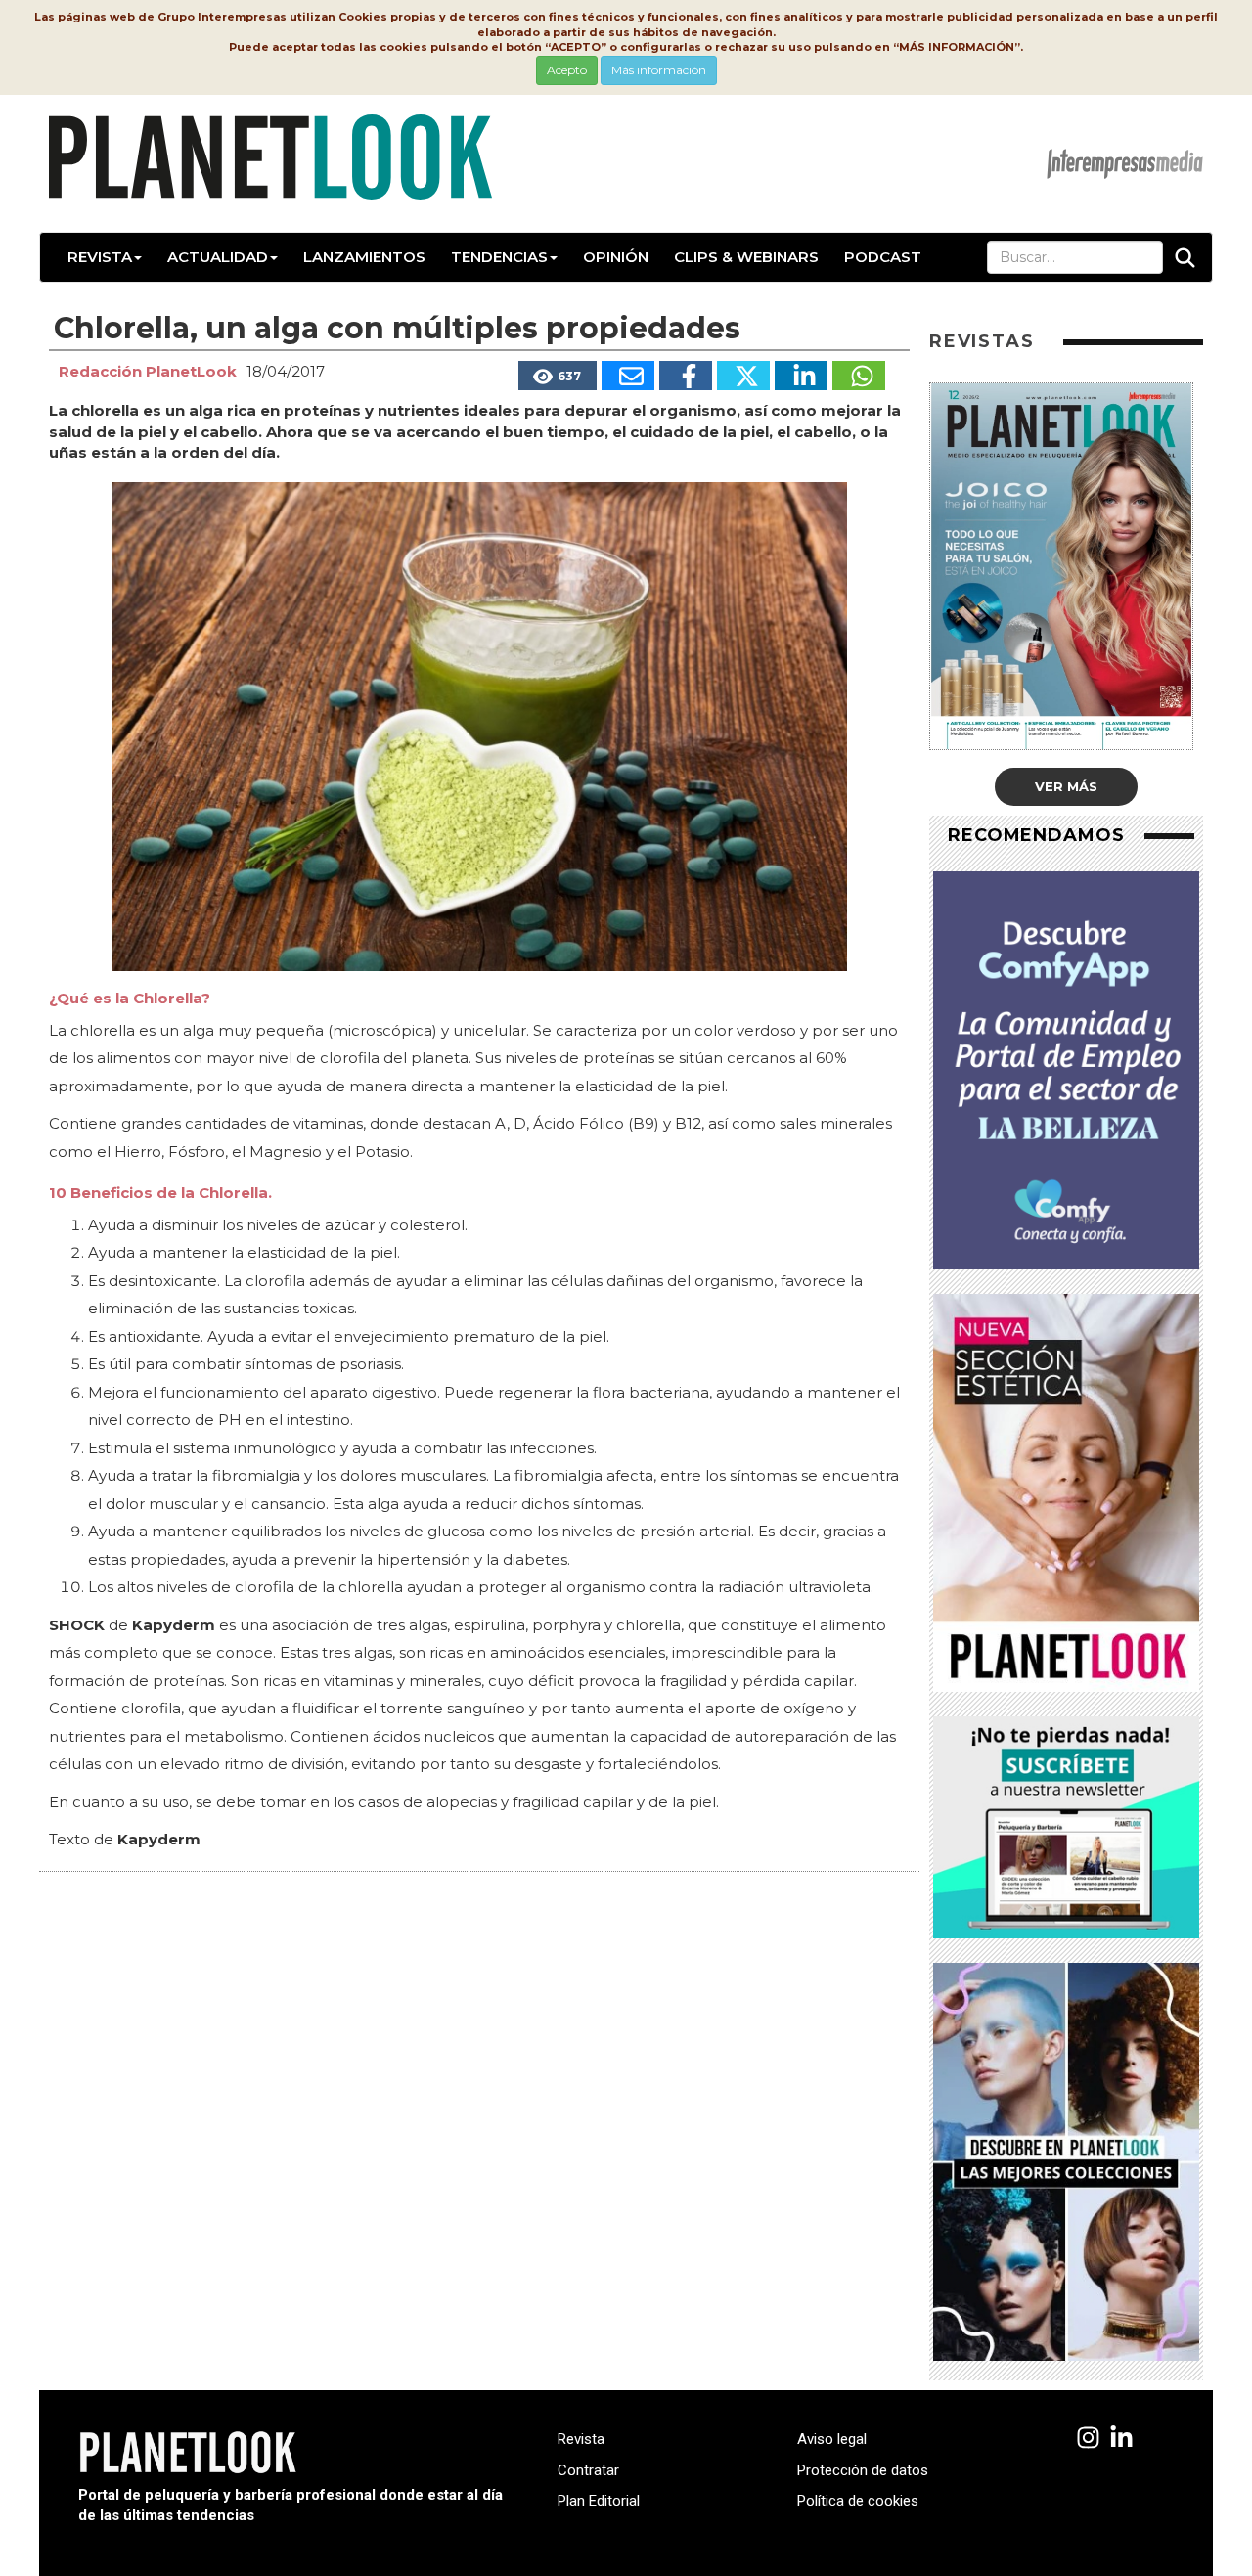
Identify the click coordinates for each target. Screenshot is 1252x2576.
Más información (659, 70)
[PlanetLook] (1088, 2439)
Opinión (616, 257)
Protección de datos (863, 2470)
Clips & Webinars (746, 257)
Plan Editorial (599, 2501)
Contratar (588, 2470)
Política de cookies (858, 2501)
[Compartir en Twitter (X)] (743, 376)
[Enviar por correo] (628, 376)
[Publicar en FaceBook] (686, 376)
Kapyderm (159, 1839)
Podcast (883, 257)
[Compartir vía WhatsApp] (859, 376)
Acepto (567, 70)
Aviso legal (832, 2439)
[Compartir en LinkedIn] (801, 376)
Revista (100, 257)
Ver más (1066, 786)
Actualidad (218, 257)
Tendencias (499, 257)
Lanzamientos (364, 257)
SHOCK (77, 1625)
